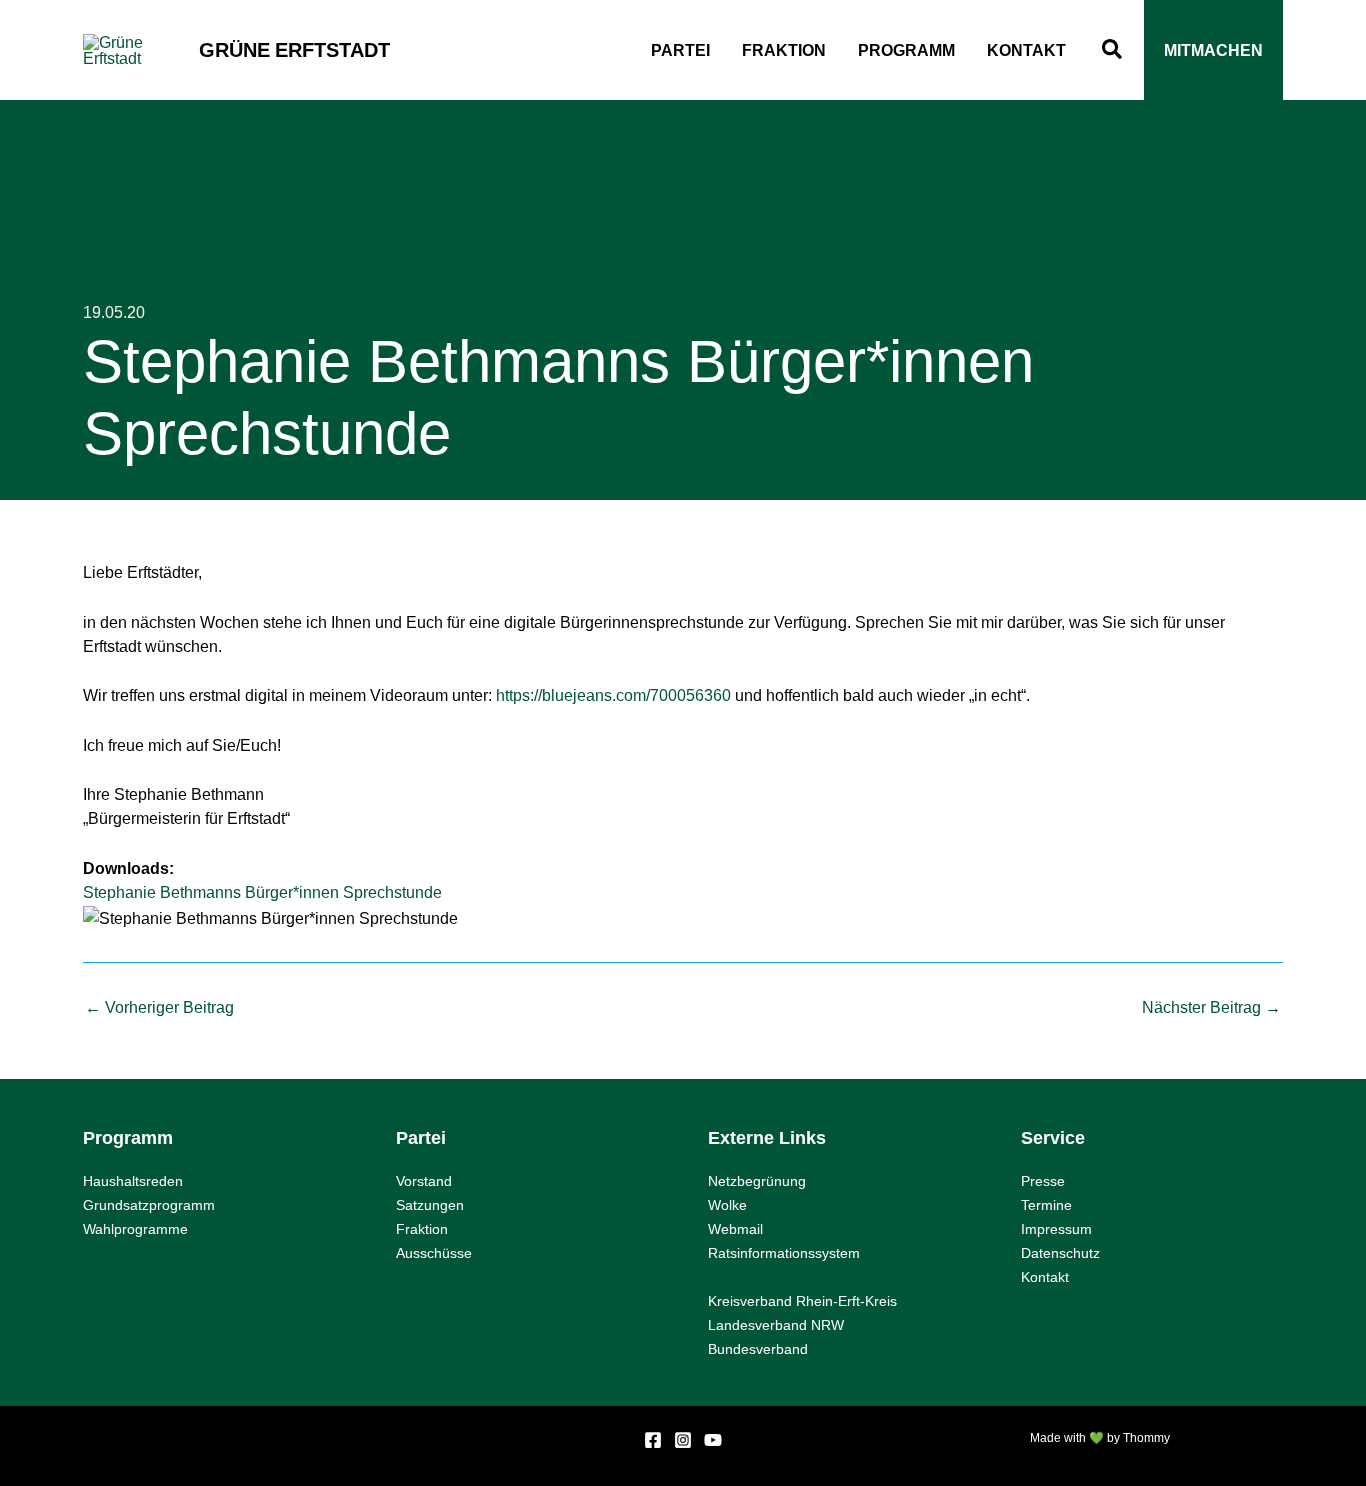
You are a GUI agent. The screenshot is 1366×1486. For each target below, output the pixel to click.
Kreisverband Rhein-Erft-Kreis (802, 1301)
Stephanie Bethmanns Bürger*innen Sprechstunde (262, 892)
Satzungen (430, 1205)
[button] (1113, 50)
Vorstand (424, 1181)
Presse (1043, 1181)
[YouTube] (713, 1440)
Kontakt (1045, 1277)
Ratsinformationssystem (784, 1253)
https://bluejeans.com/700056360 (613, 695)
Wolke (727, 1205)
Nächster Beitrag (1211, 1007)
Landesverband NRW (776, 1325)
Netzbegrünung (757, 1181)
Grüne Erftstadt (294, 50)
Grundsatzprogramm (149, 1205)
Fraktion (422, 1229)
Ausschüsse (434, 1253)
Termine (1046, 1205)
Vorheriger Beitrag (159, 1007)
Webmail (735, 1229)
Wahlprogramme (135, 1229)
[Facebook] (653, 1440)
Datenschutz (1060, 1253)
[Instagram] (683, 1440)
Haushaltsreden (133, 1181)
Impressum (1056, 1229)
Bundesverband (758, 1349)
